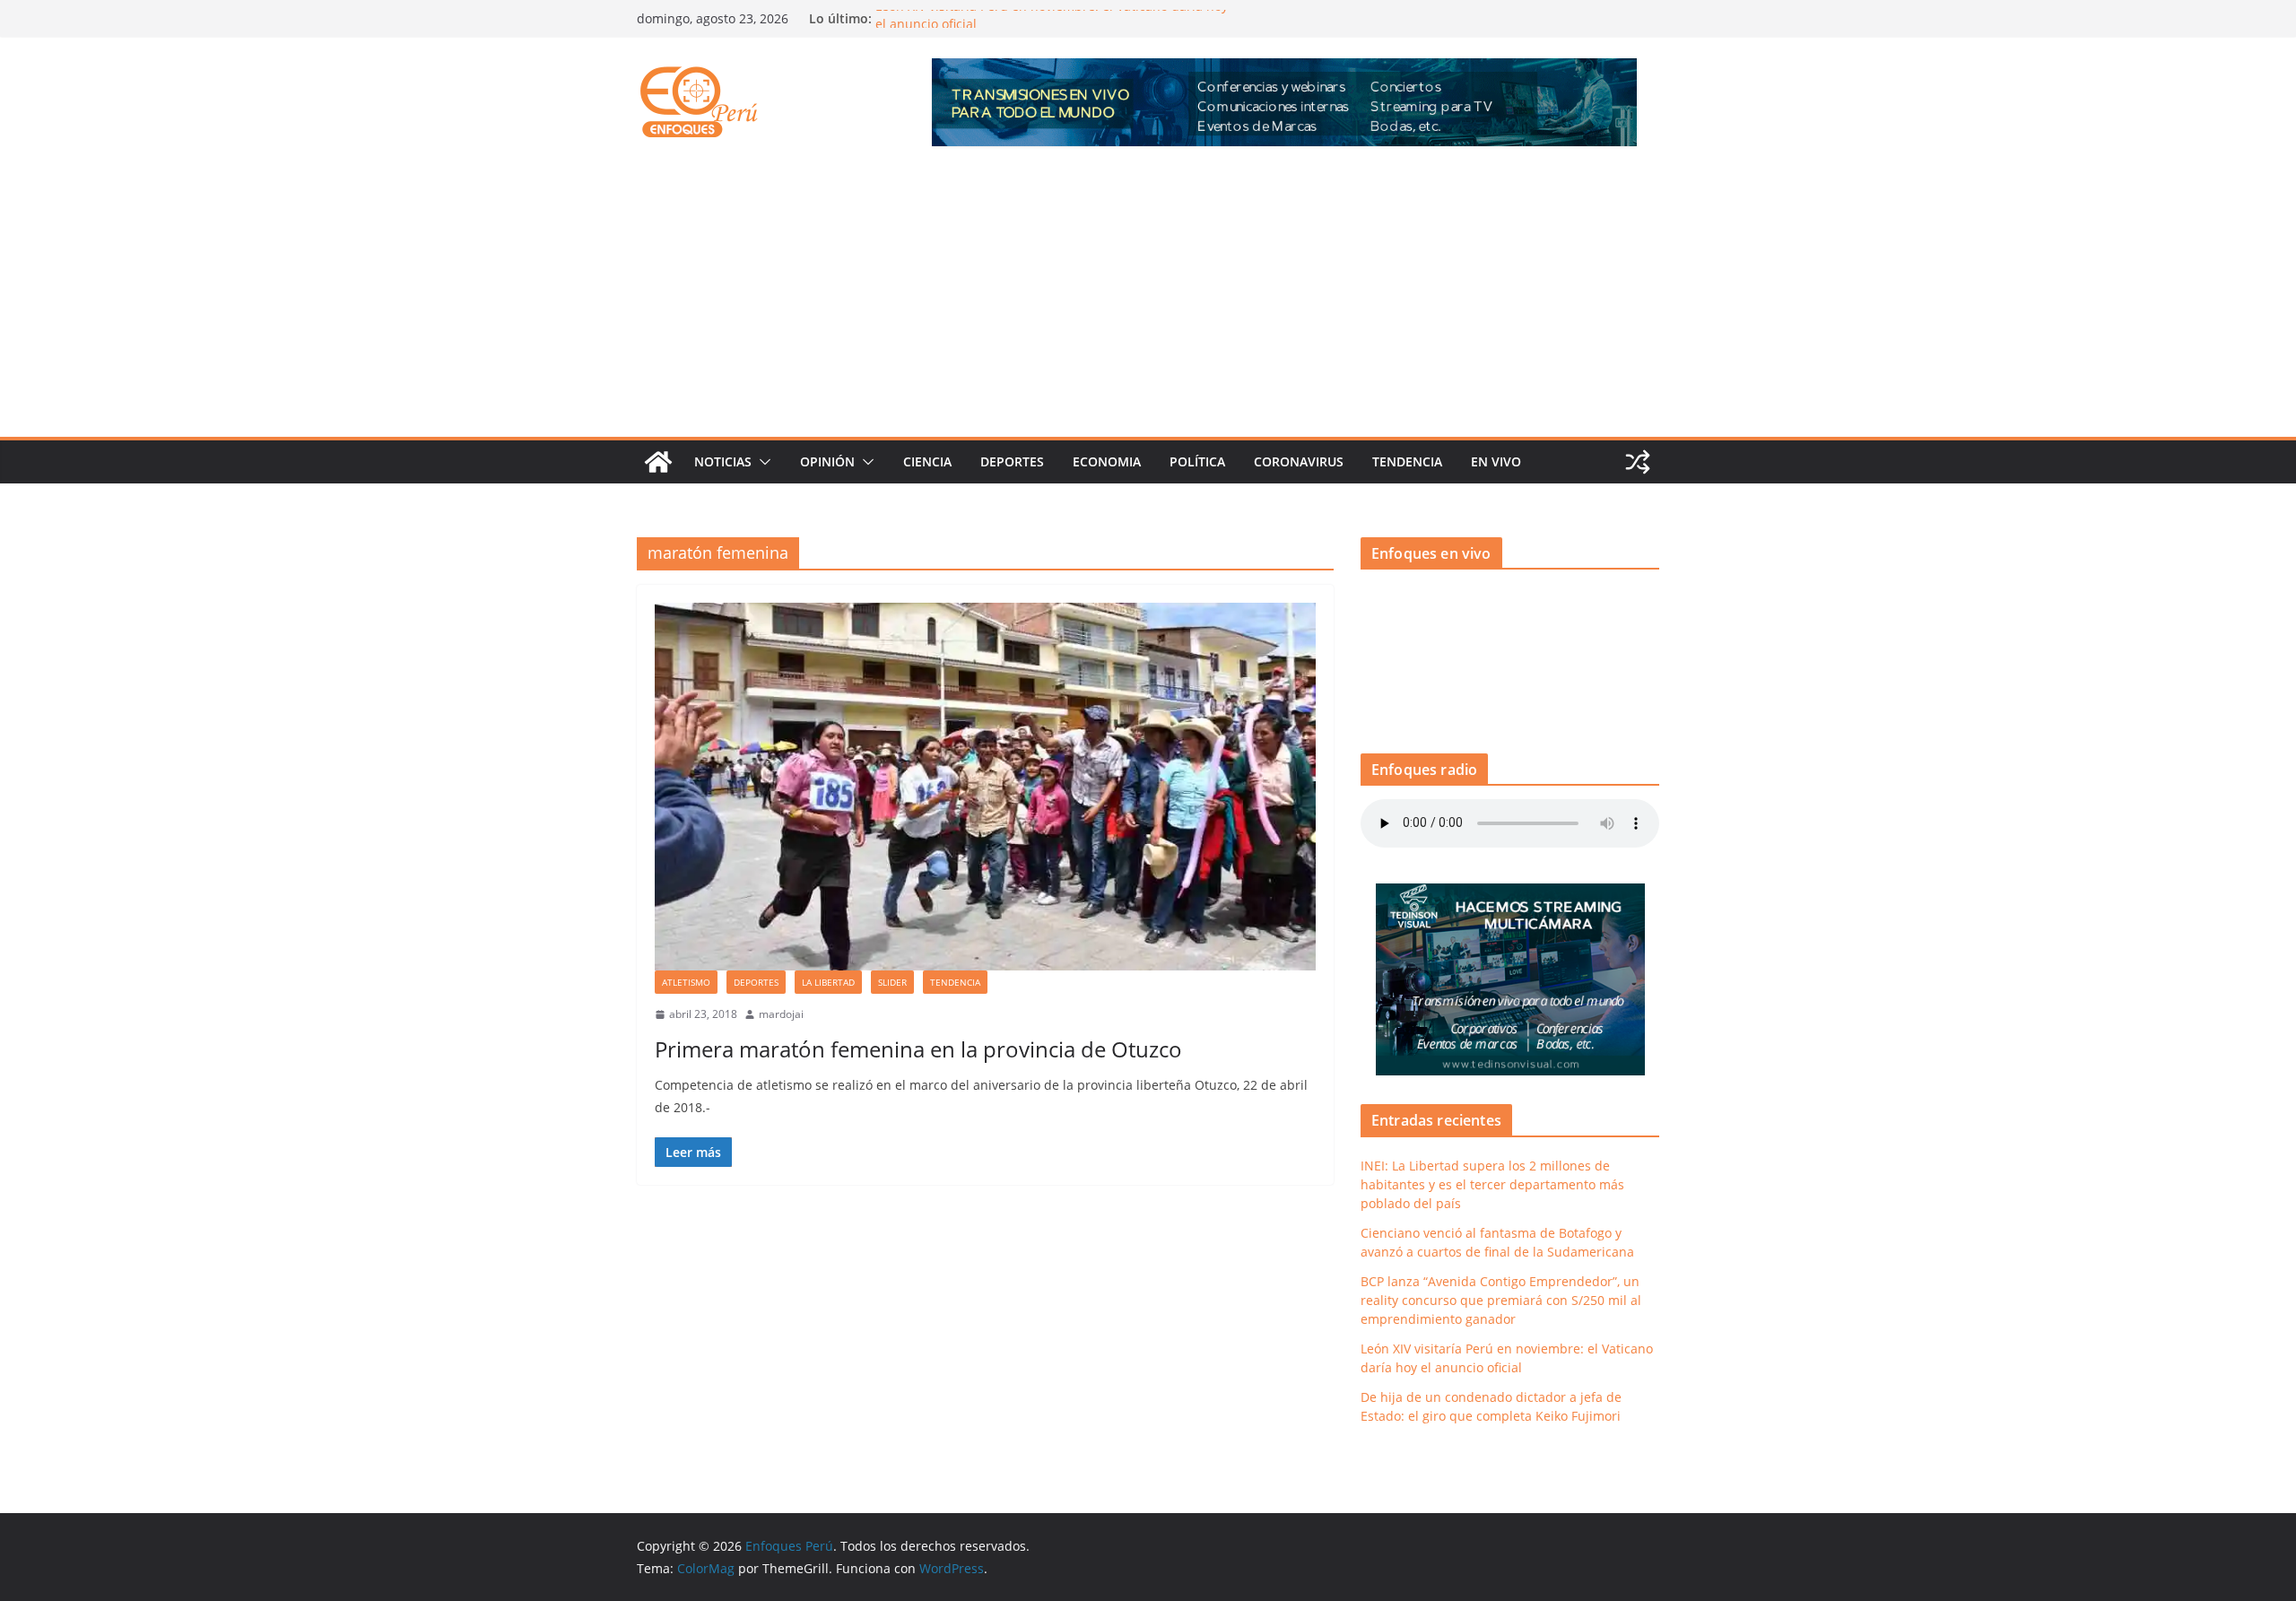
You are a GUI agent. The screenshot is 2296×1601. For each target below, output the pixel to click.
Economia (1107, 461)
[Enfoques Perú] (658, 462)
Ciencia (927, 461)
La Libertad (828, 982)
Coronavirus (1299, 461)
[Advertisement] (1148, 302)
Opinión (827, 461)
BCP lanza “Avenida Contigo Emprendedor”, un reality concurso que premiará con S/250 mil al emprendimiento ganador (1501, 1300)
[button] (761, 462)
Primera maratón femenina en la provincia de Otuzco (918, 1049)
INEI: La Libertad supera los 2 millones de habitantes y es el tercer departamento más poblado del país (1492, 1184)
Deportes (1012, 461)
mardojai (781, 1014)
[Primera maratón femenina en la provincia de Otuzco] (985, 787)
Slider (892, 982)
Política (1197, 461)
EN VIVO (1496, 461)
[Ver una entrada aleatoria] (1638, 462)
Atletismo (686, 982)
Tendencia (1407, 461)
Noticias (723, 461)
